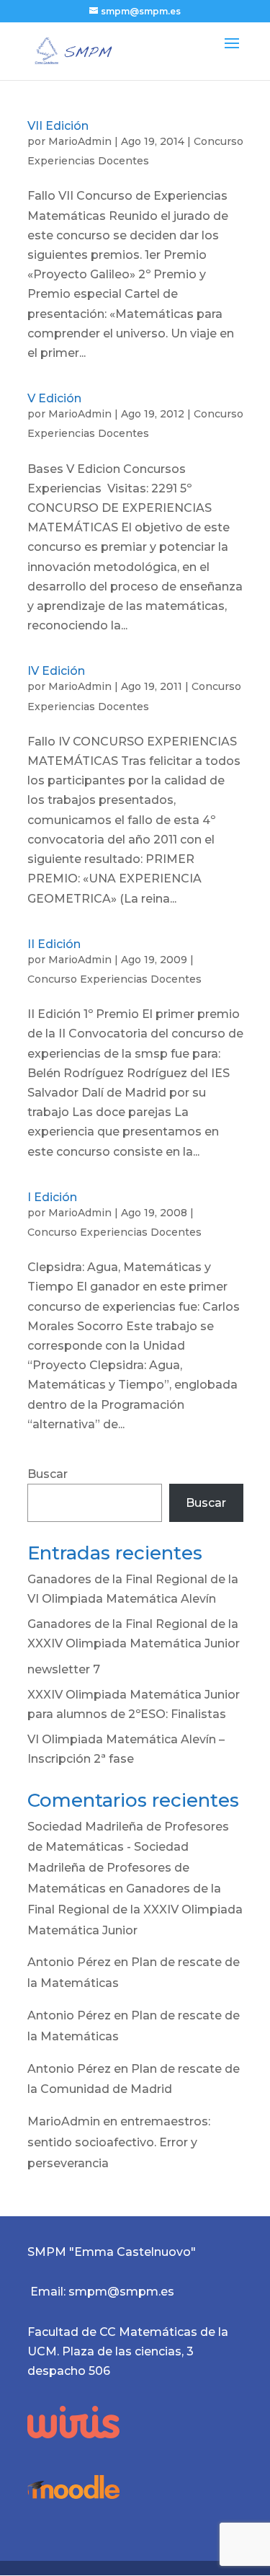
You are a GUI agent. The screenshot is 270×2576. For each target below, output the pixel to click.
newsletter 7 (64, 1669)
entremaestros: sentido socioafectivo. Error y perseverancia (119, 2142)
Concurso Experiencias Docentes (114, 979)
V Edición (54, 398)
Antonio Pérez (69, 1962)
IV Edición (56, 671)
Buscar (48, 1474)
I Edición (52, 1197)
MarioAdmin (80, 141)
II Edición (54, 944)
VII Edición (58, 126)
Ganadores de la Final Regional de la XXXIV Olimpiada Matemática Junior (135, 1909)
